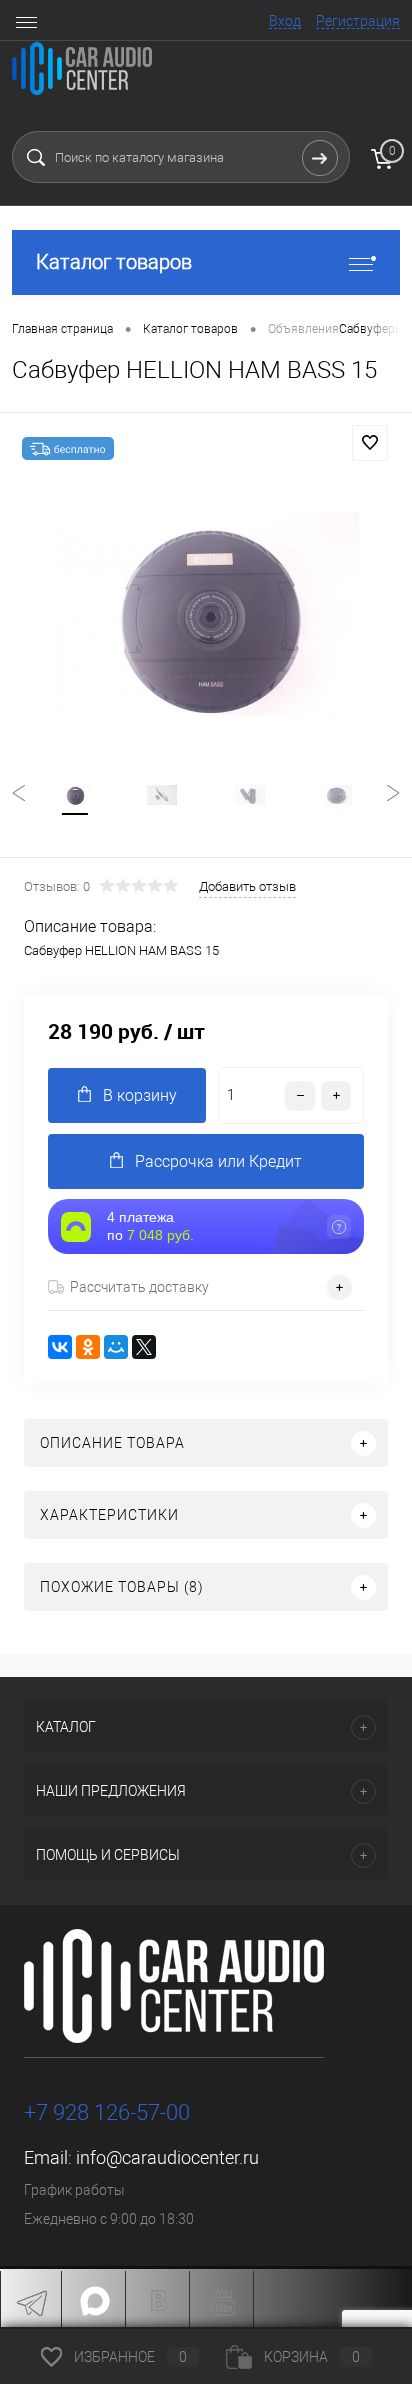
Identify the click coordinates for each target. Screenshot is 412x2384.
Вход (285, 21)
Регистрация (358, 21)
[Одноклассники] (88, 1347)
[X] (144, 1347)
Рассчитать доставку (139, 1287)
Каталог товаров (114, 262)
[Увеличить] (206, 614)
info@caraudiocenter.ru (167, 2157)
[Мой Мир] (116, 1347)
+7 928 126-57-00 (107, 2112)
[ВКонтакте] (60, 1347)
